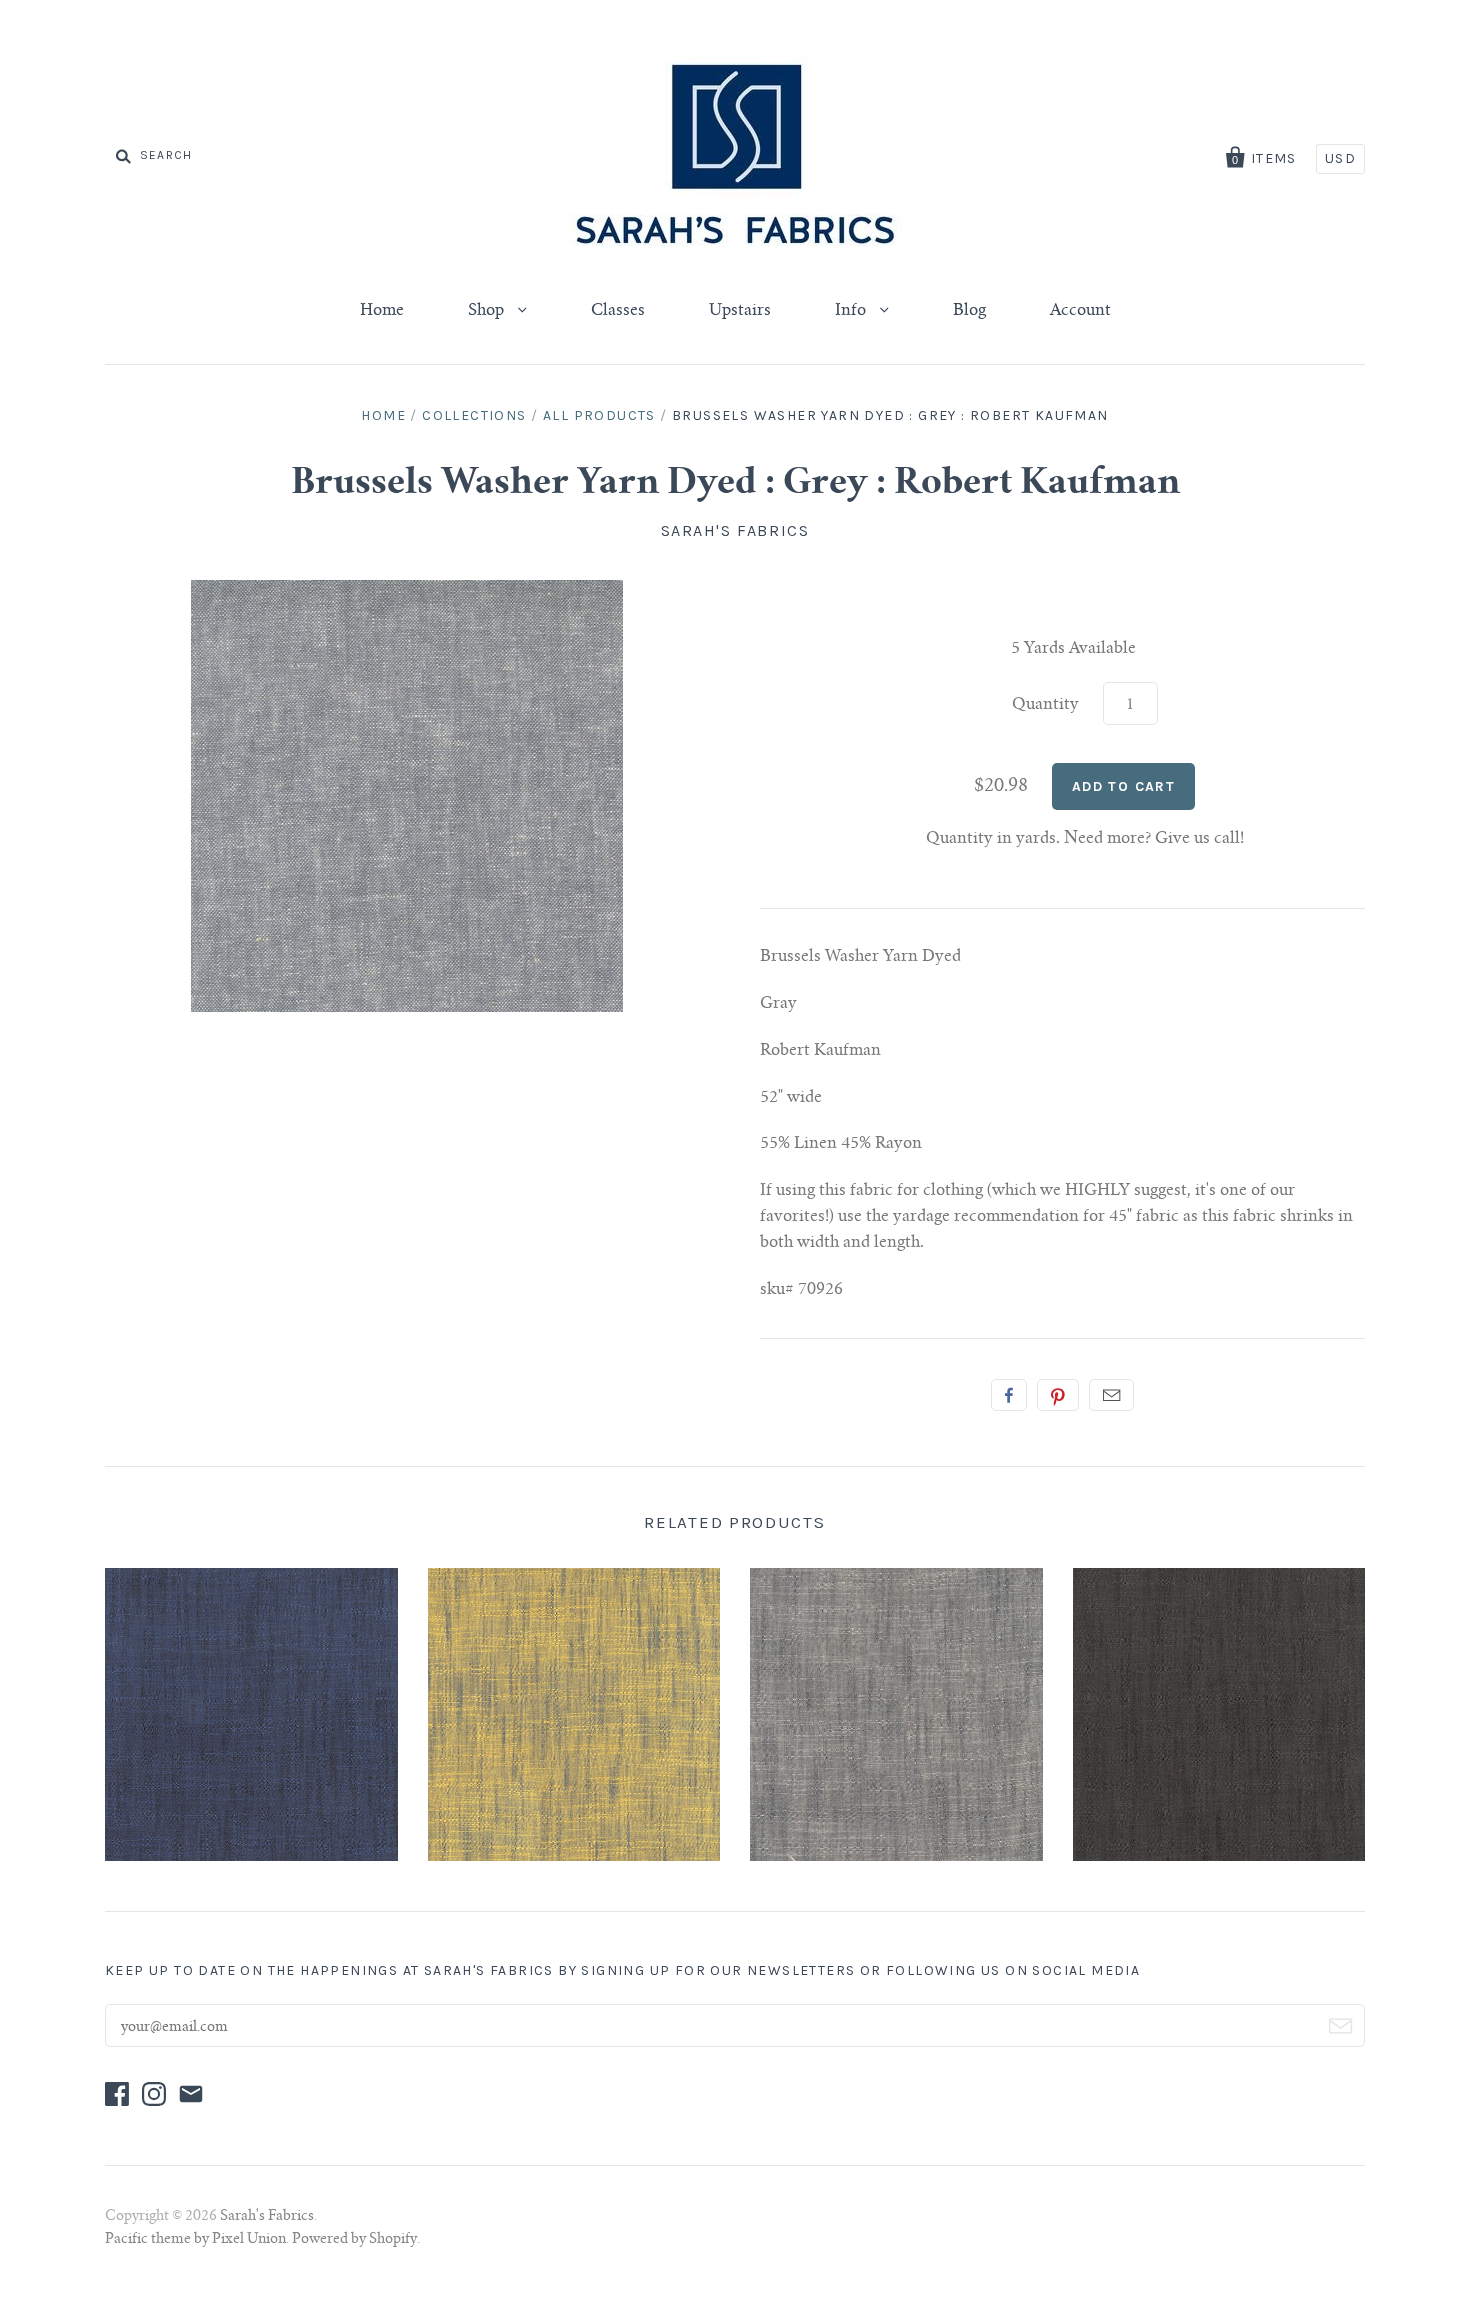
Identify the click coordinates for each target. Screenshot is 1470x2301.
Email (1111, 1395)
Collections (474, 415)
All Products (599, 415)
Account (1080, 311)
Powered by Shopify (354, 2240)
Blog (969, 311)
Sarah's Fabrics (735, 530)
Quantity (1045, 705)
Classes (618, 311)
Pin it (1058, 1395)
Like (1009, 1395)
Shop (488, 311)
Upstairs (740, 311)
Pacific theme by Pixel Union (195, 2240)
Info (852, 311)
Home (382, 311)
